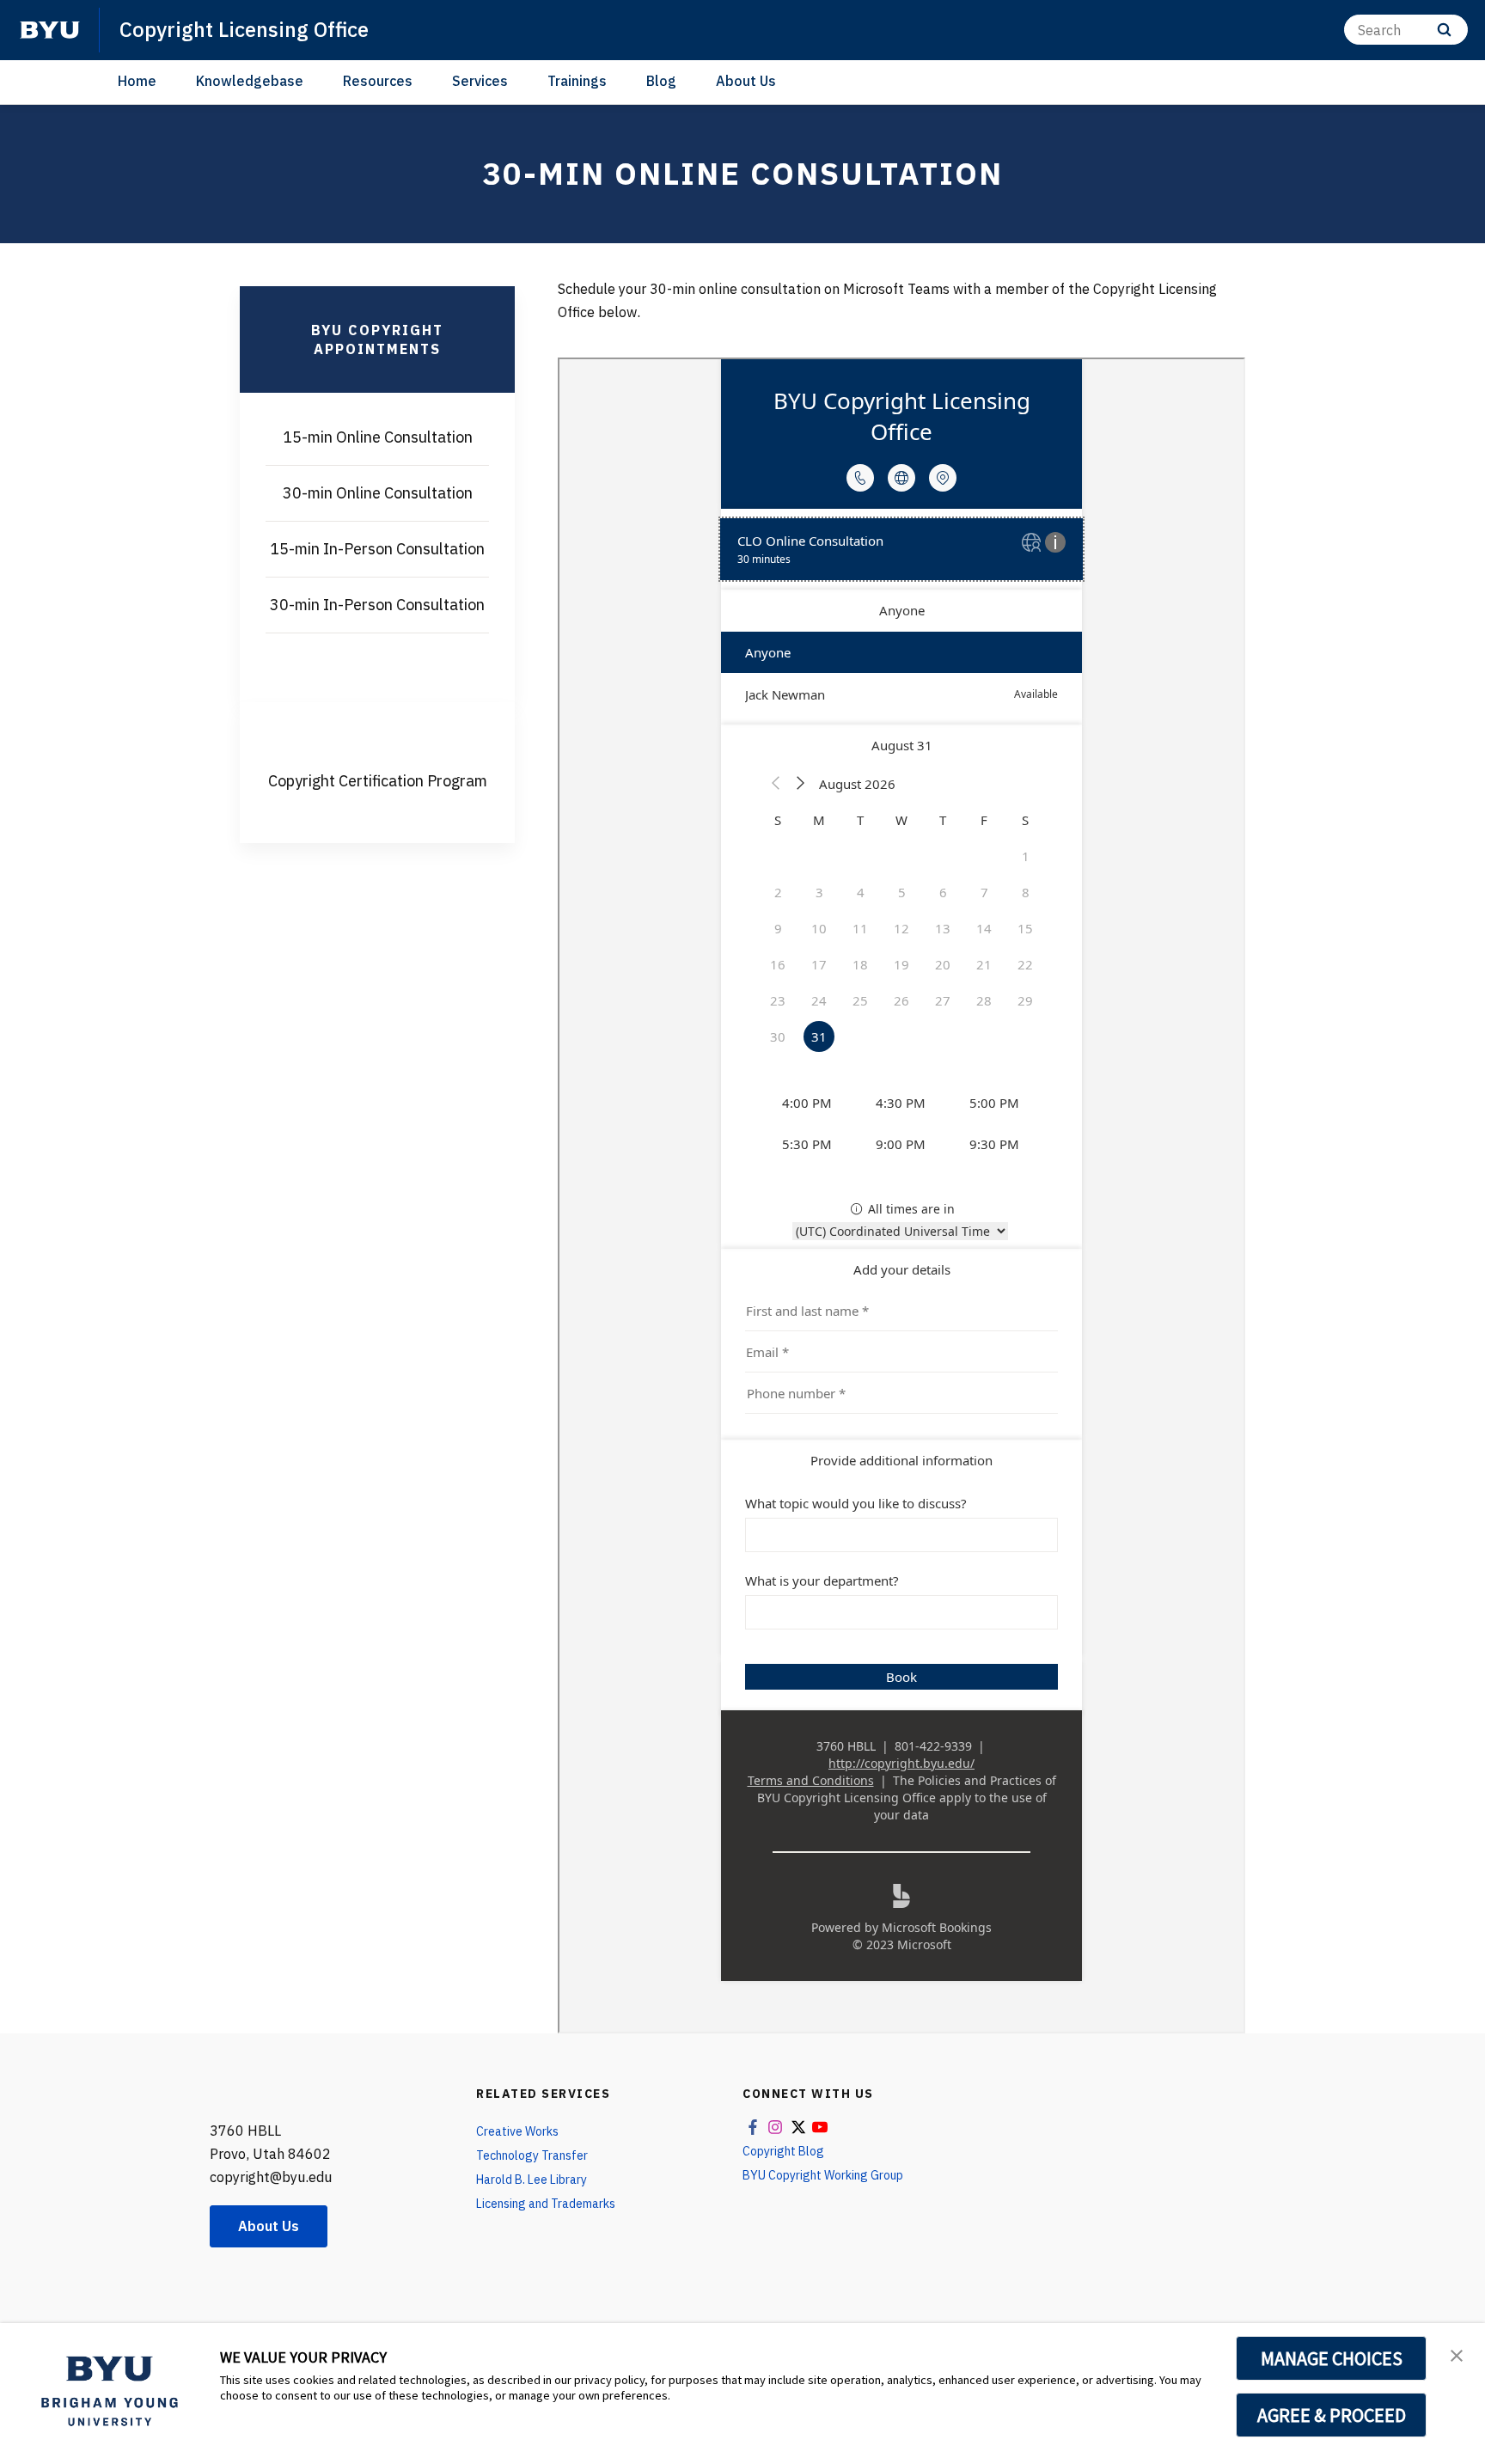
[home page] (50, 30)
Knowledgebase (250, 81)
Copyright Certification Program (378, 781)
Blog (661, 81)
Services (480, 81)
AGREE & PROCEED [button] (1332, 2415)
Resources (378, 81)
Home (137, 81)
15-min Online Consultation (378, 437)
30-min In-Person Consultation (377, 605)
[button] (1457, 2354)
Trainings (577, 81)
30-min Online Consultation (378, 493)
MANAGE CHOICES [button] (1332, 2358)
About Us (746, 81)
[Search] (1444, 30)
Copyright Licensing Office (244, 29)
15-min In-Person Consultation (377, 549)
